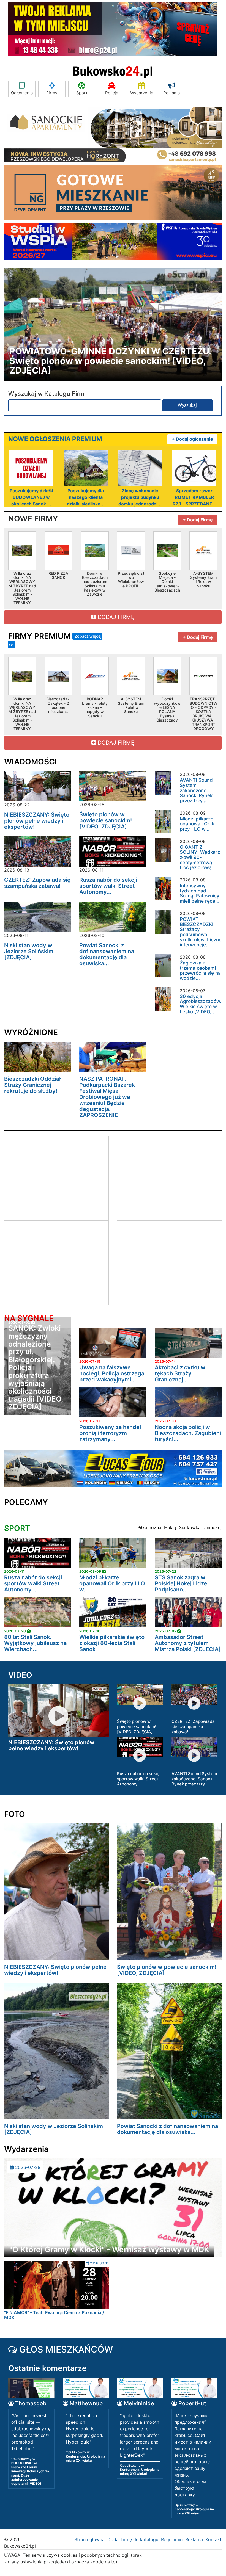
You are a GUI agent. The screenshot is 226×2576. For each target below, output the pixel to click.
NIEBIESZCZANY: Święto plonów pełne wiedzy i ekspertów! (37, 821)
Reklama (171, 93)
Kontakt (214, 2539)
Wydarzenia (142, 93)
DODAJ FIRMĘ (115, 617)
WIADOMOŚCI (31, 762)
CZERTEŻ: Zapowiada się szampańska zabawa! (37, 883)
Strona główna (89, 2539)
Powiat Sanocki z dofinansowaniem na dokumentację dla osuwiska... (107, 954)
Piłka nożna (149, 1527)
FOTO (15, 1814)
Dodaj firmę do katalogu (133, 2539)
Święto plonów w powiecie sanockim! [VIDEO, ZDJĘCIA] (106, 820)
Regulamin (172, 2539)
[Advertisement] (50, 1178)
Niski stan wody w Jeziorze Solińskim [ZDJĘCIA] (29, 951)
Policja (112, 93)
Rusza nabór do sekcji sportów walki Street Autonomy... (108, 886)
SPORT (17, 1528)
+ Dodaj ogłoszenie (192, 439)
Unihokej (213, 1527)
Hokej (170, 1527)
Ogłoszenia (22, 93)
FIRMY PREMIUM (55, 639)
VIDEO (20, 1675)
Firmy (52, 93)
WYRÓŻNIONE (31, 1032)
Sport (82, 93)
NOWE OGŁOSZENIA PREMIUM (55, 439)
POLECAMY (26, 1502)
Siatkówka (190, 1527)
